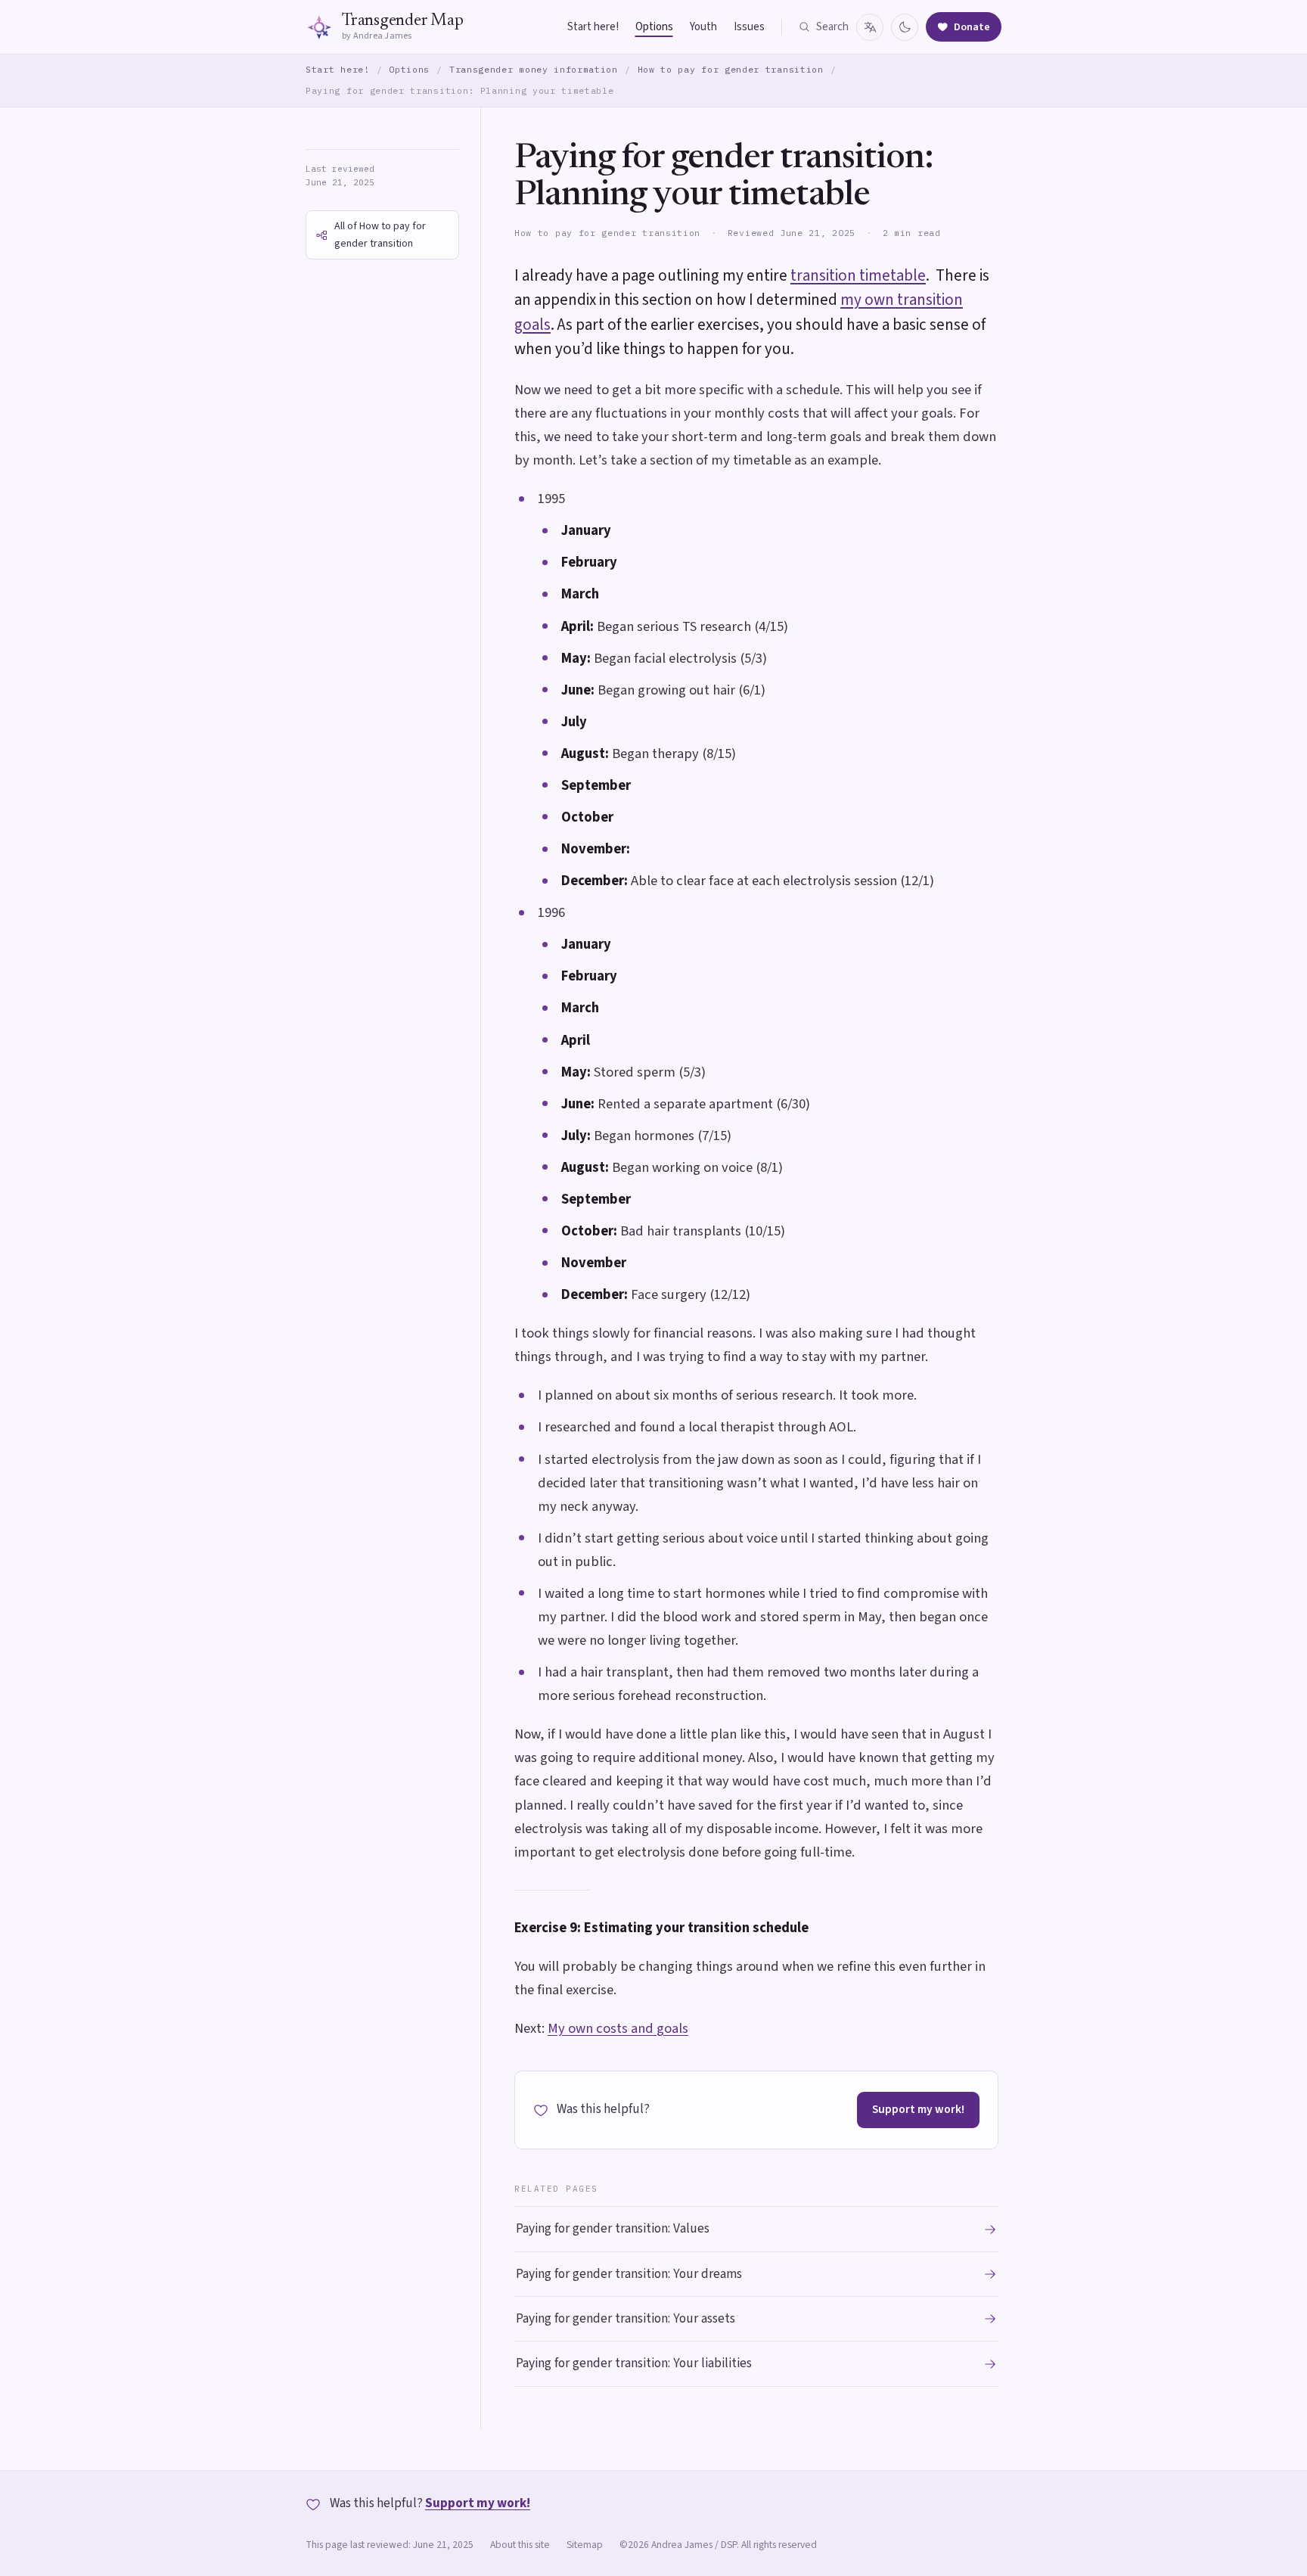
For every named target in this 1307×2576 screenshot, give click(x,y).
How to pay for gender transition (731, 69)
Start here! (593, 27)
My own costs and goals (618, 2028)
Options (654, 27)
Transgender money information (534, 69)
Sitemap (585, 2545)
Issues (749, 27)
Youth (703, 27)
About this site (520, 2545)
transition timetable (858, 275)
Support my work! (918, 2109)
